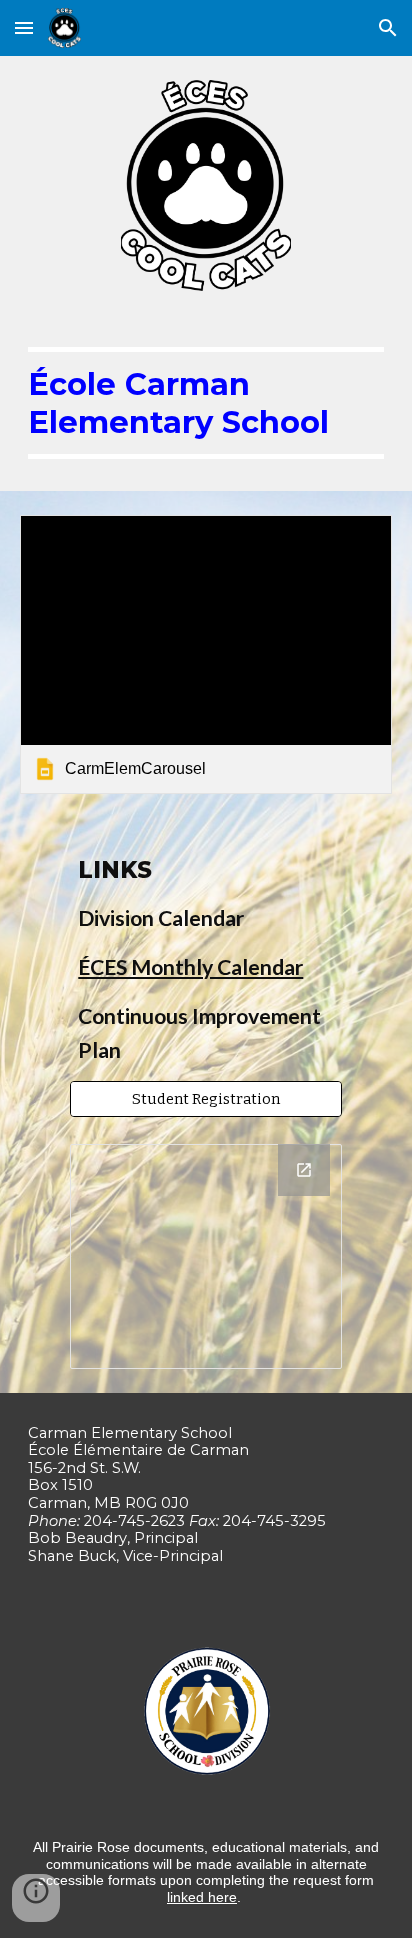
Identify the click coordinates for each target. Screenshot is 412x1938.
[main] (206, 403)
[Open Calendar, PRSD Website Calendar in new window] (304, 1170)
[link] (206, 654)
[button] (24, 27)
